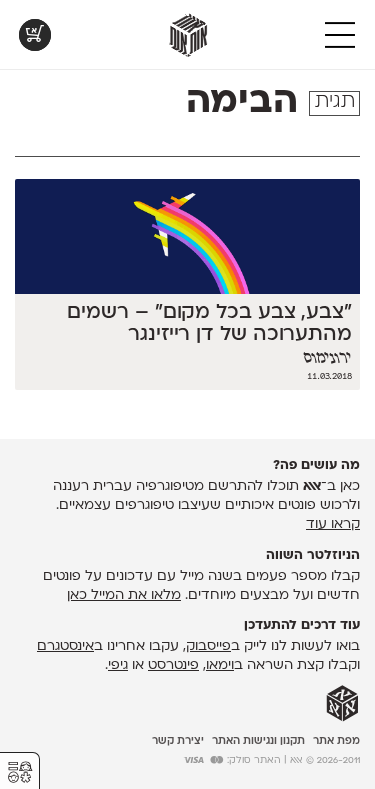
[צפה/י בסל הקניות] (35, 35)
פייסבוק (208, 646)
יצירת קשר (178, 741)
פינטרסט (173, 665)
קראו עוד (333, 524)
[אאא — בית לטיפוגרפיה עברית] (342, 704)
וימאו (220, 665)
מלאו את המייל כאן (124, 595)
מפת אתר (336, 741)
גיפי (118, 665)
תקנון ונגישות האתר (258, 741)
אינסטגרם (65, 646)
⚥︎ (20, 772)
